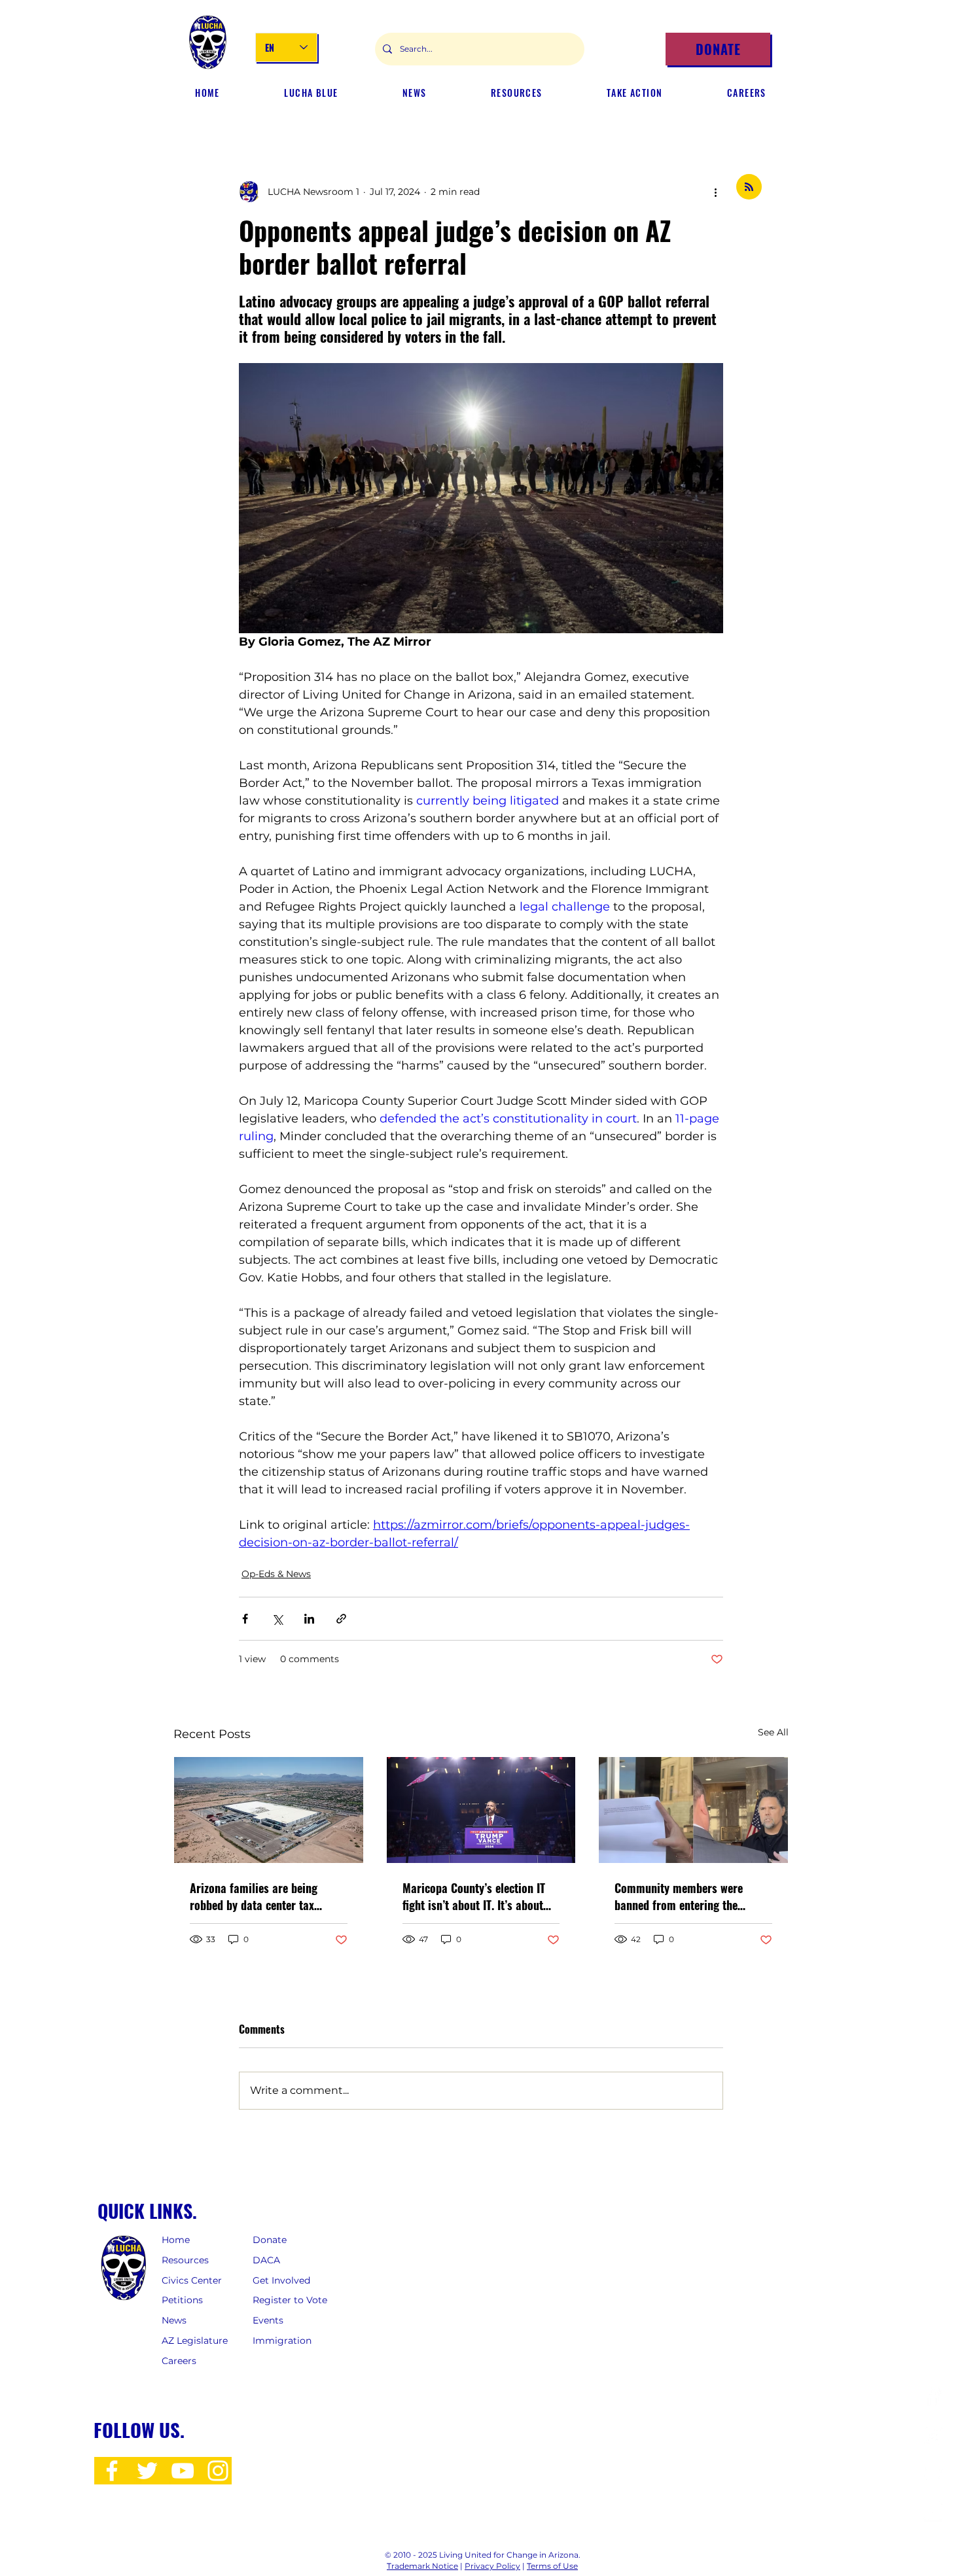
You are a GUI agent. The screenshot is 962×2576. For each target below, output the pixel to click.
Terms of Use (552, 2566)
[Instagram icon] (218, 2471)
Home (176, 2240)
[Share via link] (341, 1619)
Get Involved (283, 2280)
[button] (415, 93)
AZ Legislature (195, 2341)
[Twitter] (933, 2474)
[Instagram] (933, 2435)
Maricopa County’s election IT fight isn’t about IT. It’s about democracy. (474, 1896)
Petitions (182, 2300)
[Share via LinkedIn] (309, 1619)
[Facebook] (933, 2396)
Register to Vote (290, 2300)
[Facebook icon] (112, 2471)
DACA (266, 2260)
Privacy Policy (492, 2566)
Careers (179, 2361)
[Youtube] (933, 2512)
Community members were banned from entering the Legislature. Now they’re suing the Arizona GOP (687, 1896)
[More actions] (715, 192)
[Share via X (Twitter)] (277, 1619)
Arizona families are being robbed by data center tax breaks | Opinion (254, 1896)
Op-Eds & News (276, 1574)
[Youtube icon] (183, 2471)
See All (773, 1732)
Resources (185, 2260)
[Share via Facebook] (245, 1619)
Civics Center (193, 2280)
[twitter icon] (147, 2471)
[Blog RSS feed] (749, 187)
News (174, 2320)
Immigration (282, 2341)
